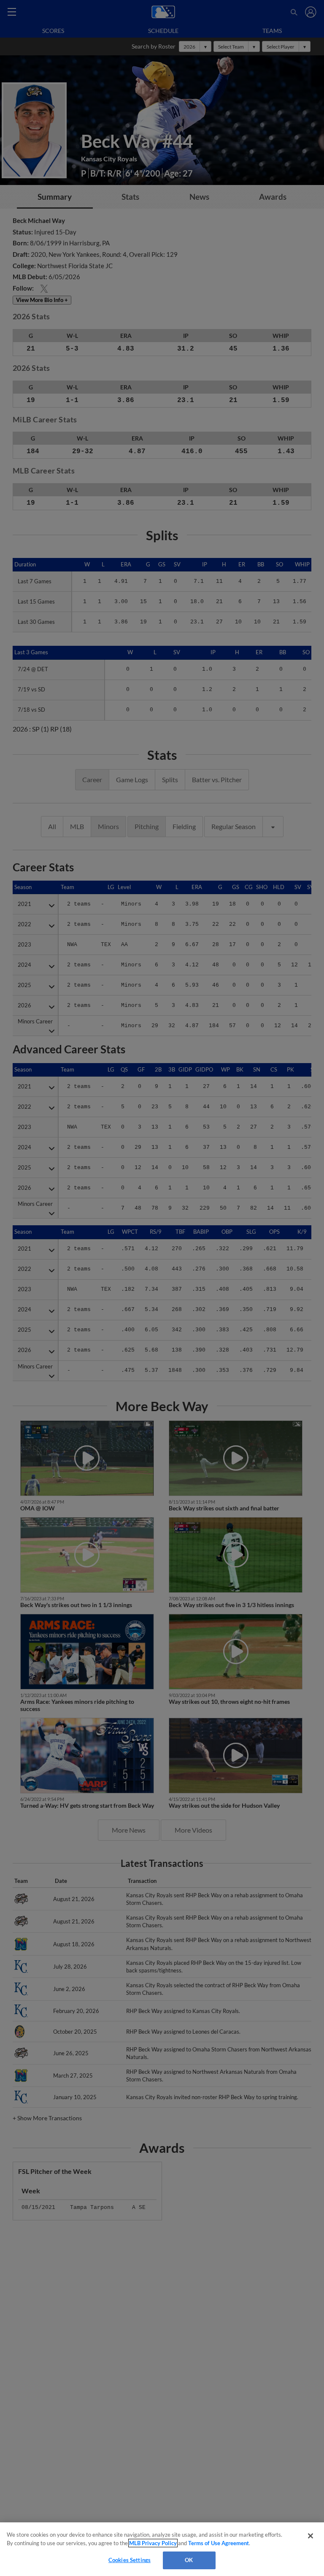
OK (189, 2560)
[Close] (310, 2536)
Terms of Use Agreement (219, 2543)
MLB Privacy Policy (153, 2543)
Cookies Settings (130, 2560)
